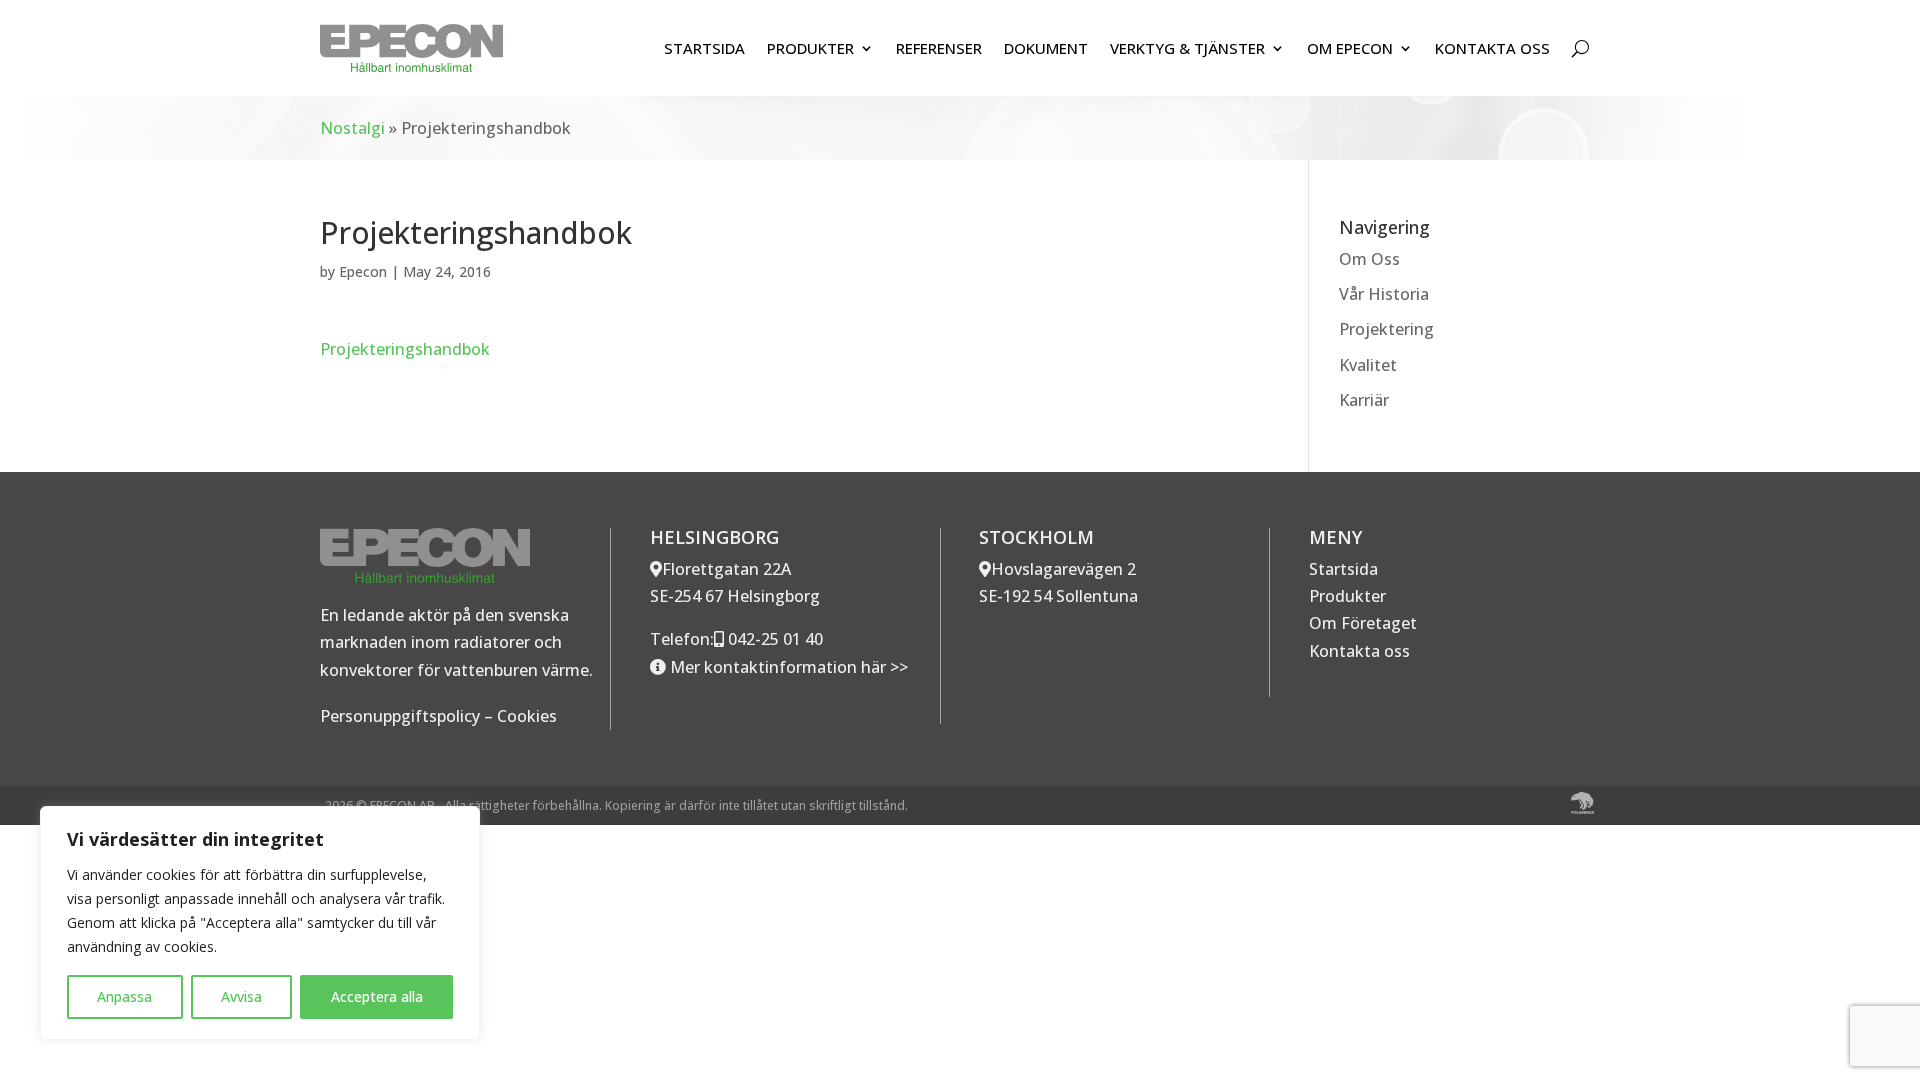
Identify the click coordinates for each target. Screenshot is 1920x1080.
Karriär (1364, 400)
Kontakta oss (1359, 651)
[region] (260, 923)
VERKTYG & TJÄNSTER (1187, 48)
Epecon (363, 271)
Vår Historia (1384, 294)
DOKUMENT (1046, 48)
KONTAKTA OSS (1492, 48)
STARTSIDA (704, 48)
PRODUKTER (810, 48)
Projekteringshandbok (405, 349)
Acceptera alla (377, 996)
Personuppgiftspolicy (400, 716)
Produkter (1347, 596)
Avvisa (241, 996)
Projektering (1386, 329)
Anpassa (124, 996)
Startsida (1343, 569)
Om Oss (1369, 259)
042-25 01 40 (773, 639)
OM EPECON (1350, 48)
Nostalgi (352, 128)
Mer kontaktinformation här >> (787, 667)
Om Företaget (1363, 623)
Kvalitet (1368, 365)
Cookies (527, 716)
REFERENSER (939, 48)
